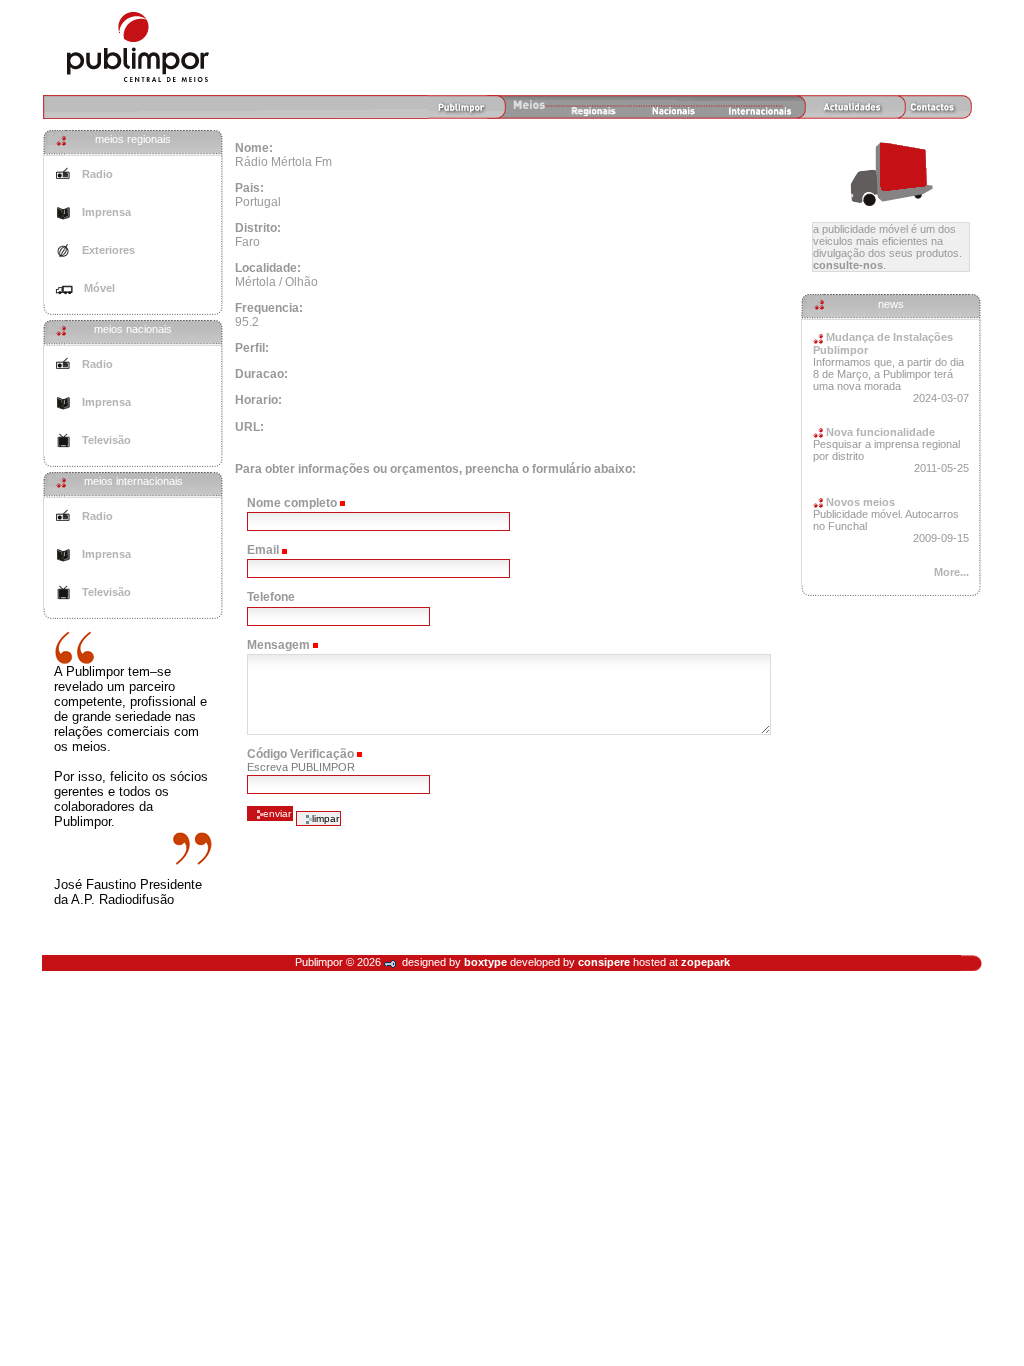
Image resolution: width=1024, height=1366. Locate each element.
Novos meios (859, 502)
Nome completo (292, 503)
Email (263, 550)
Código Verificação (300, 754)
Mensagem (278, 645)
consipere (604, 962)
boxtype (485, 962)
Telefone (271, 597)
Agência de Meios (138, 47)
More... (951, 572)
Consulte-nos (848, 265)
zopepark (705, 962)
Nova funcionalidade (879, 432)
